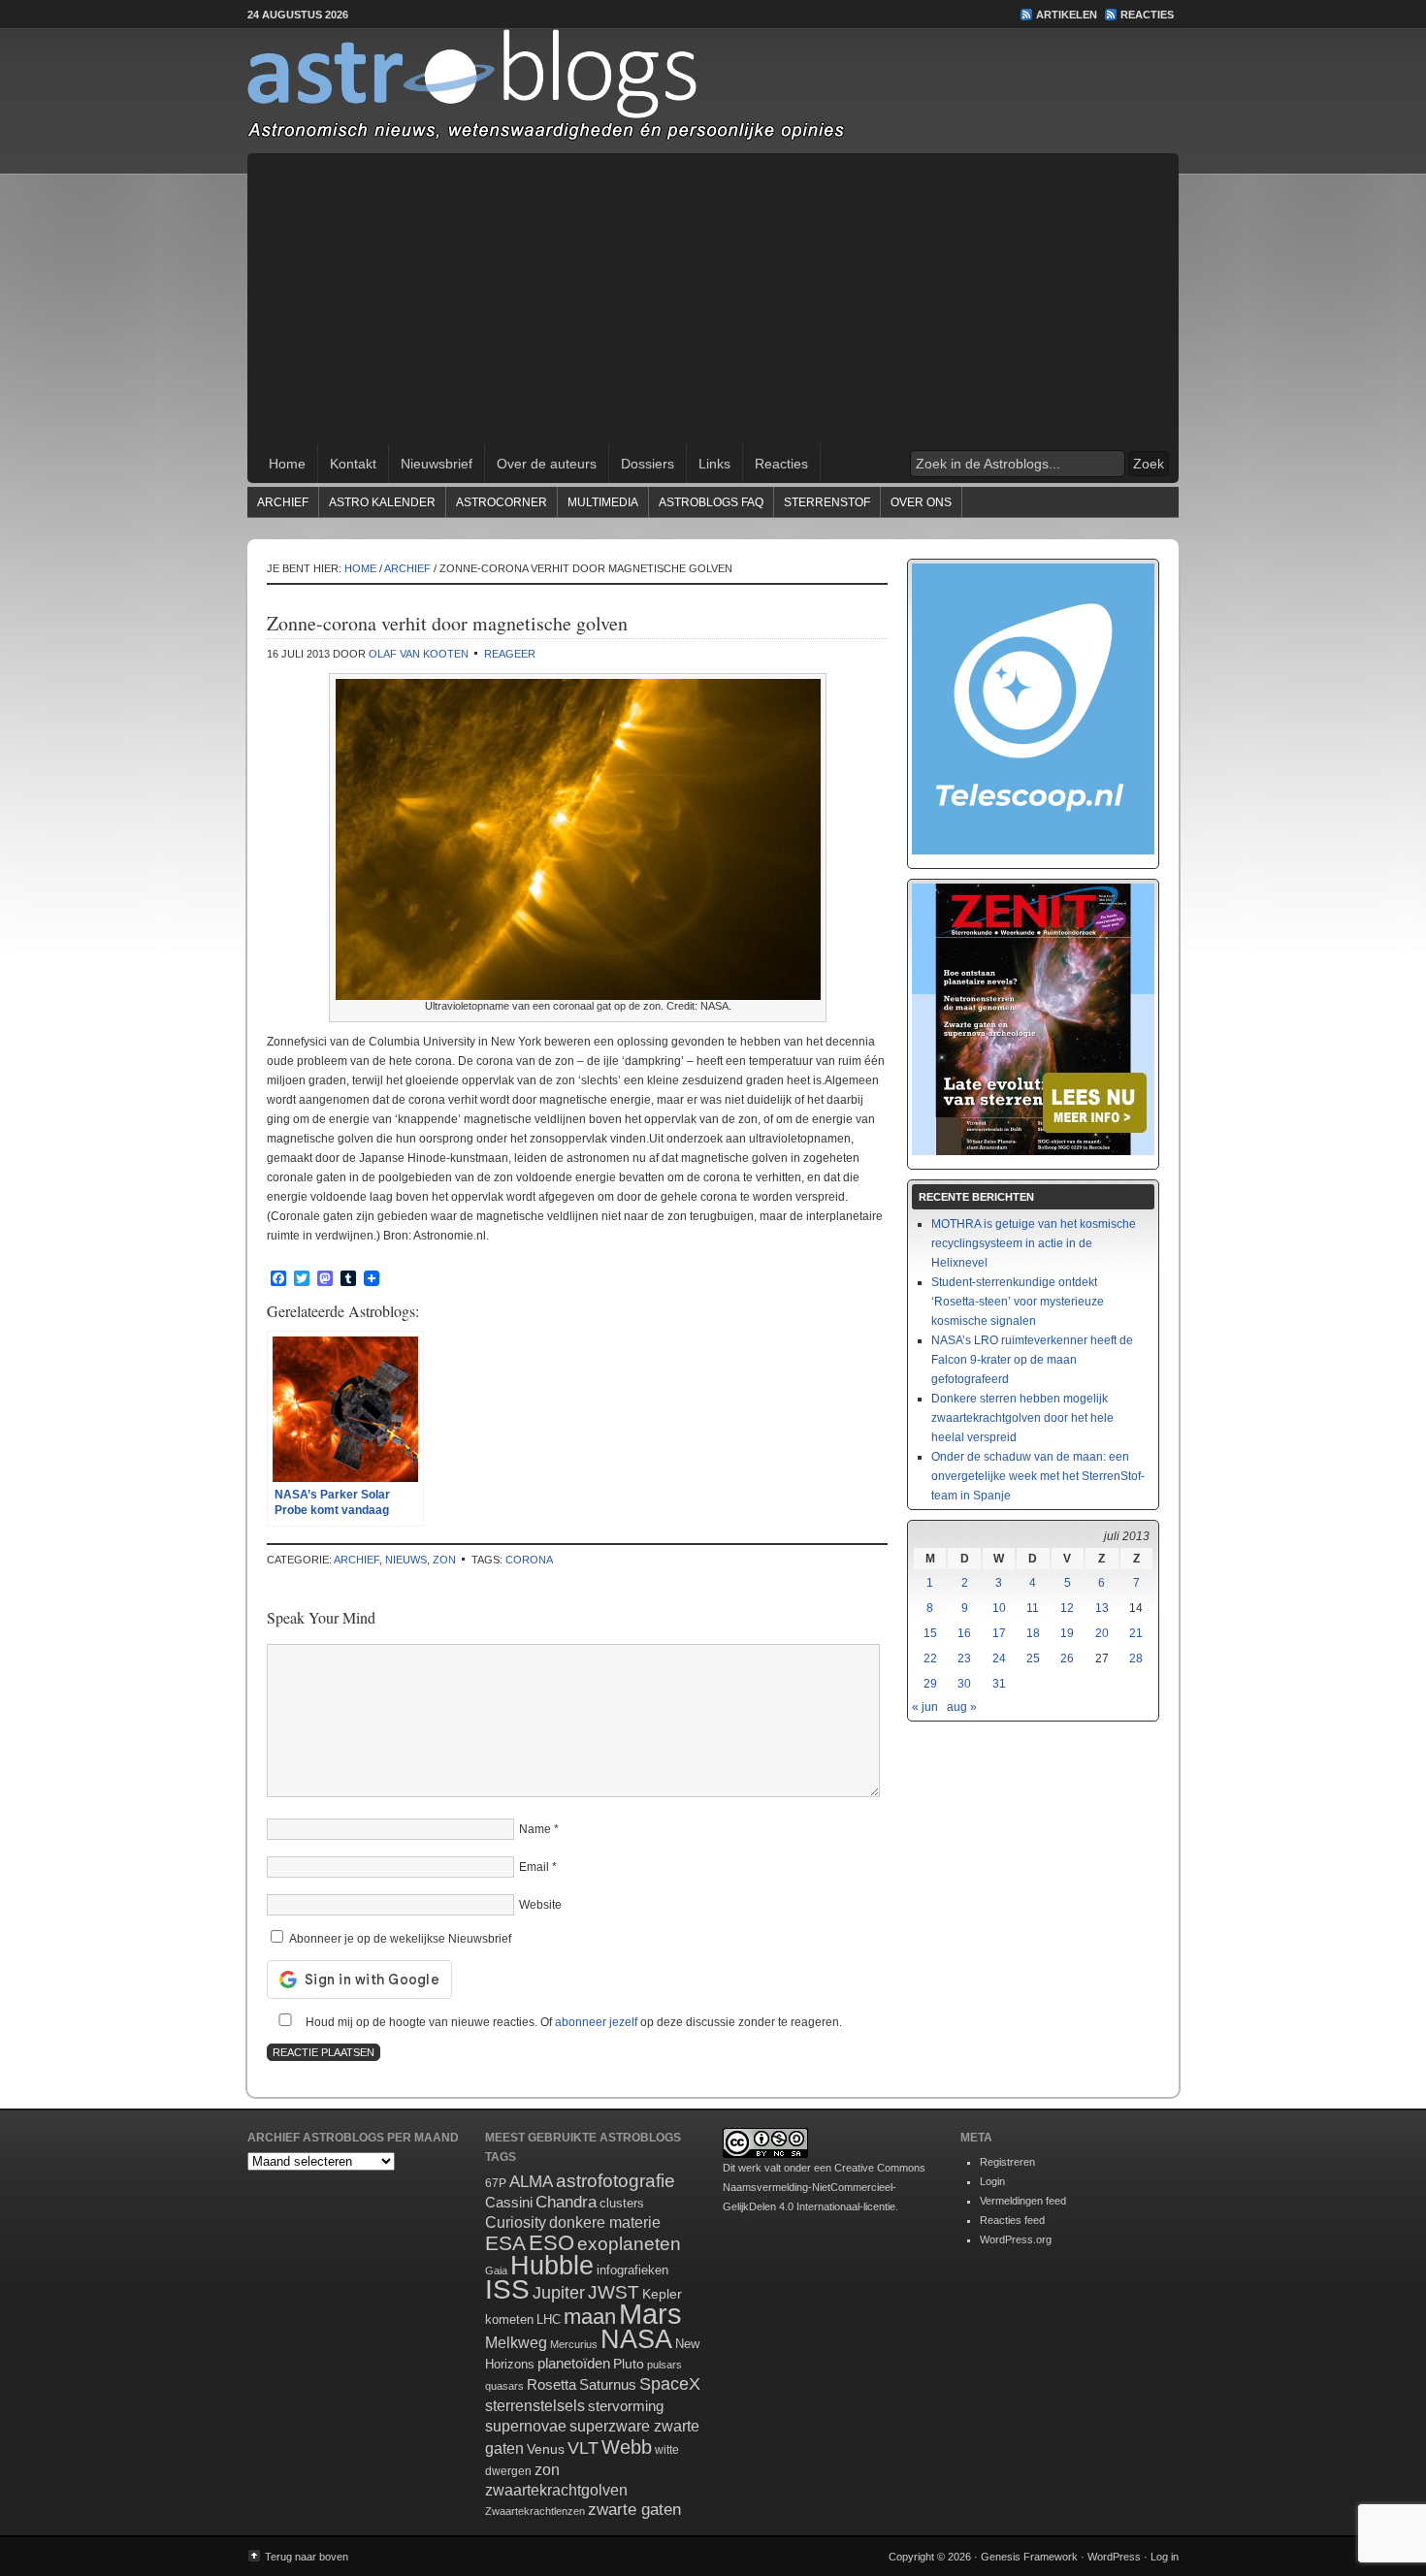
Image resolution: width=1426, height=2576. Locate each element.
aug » (962, 1707)
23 (964, 1658)
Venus (546, 2449)
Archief (283, 502)
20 (1102, 1633)
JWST (614, 2292)
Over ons (921, 502)
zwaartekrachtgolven (556, 2490)
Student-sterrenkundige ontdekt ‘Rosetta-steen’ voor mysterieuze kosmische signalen (1018, 1302)
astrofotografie (616, 2181)
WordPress (1114, 2557)
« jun (925, 1707)
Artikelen (1067, 15)
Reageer (510, 654)
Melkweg (516, 2342)
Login (992, 2181)
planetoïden (574, 2363)
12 (1067, 1608)
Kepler (662, 2294)
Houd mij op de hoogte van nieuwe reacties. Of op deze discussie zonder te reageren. (572, 2022)
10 (999, 1608)
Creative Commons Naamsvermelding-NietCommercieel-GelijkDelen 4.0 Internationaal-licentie (824, 2187)
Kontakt (353, 464)
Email (534, 1867)
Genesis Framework (1029, 2557)
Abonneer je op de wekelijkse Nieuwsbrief (399, 1939)
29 (930, 1684)
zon (444, 1560)
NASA (636, 2339)
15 (930, 1633)
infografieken (632, 2270)
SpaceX (670, 2384)
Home (287, 464)
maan (590, 2317)
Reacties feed (1012, 2220)
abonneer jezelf (596, 2022)
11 (1033, 1608)
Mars (650, 2314)
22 (930, 1658)
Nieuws (406, 1560)
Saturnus (608, 2384)
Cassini (509, 2202)
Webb (627, 2447)
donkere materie (605, 2222)
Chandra (566, 2202)
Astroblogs (713, 91)
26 (1067, 1658)
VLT (583, 2448)
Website (540, 1905)
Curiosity (516, 2222)
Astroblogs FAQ (711, 502)
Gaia (496, 2270)
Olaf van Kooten (419, 654)
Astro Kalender (382, 502)
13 (1102, 1608)
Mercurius (574, 2344)
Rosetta (551, 2384)
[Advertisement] (713, 299)
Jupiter (559, 2293)
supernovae (526, 2426)
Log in (1165, 2557)
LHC (549, 2319)
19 (1067, 1633)
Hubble (552, 2265)
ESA (505, 2243)
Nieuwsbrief (437, 464)
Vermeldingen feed (1023, 2201)
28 (1136, 1658)
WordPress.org (1016, 2239)
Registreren (1007, 2162)
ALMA (531, 2182)
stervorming (626, 2406)
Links (714, 464)
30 (964, 1684)
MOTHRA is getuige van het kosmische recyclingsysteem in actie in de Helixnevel (1034, 1243)
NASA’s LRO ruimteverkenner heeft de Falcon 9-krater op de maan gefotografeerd (1032, 1360)
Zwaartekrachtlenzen (535, 2511)
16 (964, 1633)
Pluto (629, 2364)
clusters (622, 2204)
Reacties (1147, 15)
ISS (507, 2289)
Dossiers (648, 464)
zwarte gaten (634, 2510)
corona (529, 1560)
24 (999, 1658)
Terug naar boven (307, 2557)
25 (1033, 1658)
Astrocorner (502, 502)
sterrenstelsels (535, 2405)
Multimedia (603, 502)
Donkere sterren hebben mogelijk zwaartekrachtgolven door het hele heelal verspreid (1022, 1418)
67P (496, 2183)
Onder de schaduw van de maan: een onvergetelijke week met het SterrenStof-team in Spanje (1038, 1476)
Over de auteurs (547, 464)
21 (1136, 1633)
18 (1033, 1633)
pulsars (664, 2365)
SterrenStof (827, 502)
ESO (551, 2243)
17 (999, 1633)
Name (535, 1829)
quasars (504, 2386)
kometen (509, 2319)
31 (999, 1684)
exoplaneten (629, 2244)
